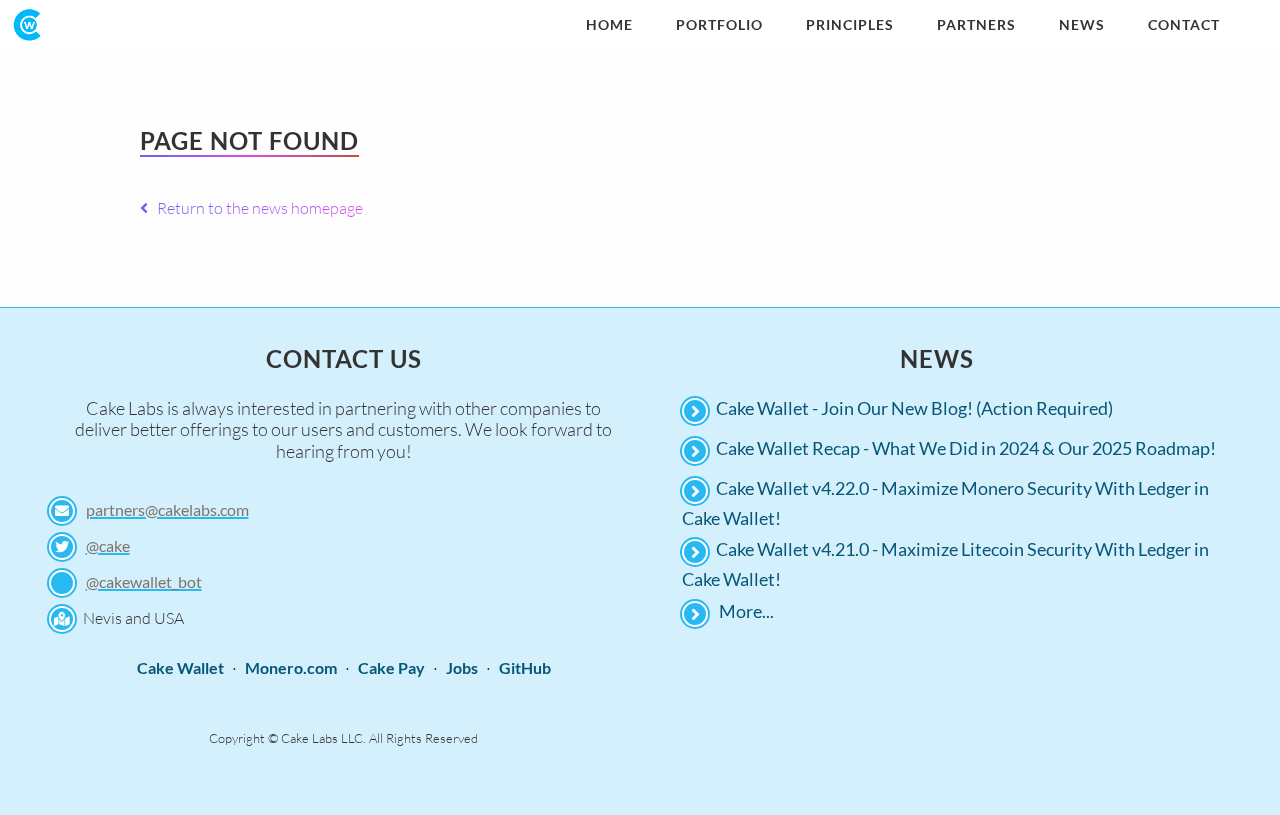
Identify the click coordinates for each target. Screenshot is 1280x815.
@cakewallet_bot (144, 581)
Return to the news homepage (255, 208)
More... (746, 611)
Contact (1184, 24)
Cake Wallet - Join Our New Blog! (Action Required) (914, 408)
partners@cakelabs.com (167, 509)
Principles (850, 24)
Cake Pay (391, 667)
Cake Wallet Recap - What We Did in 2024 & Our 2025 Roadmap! (966, 448)
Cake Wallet (180, 667)
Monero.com (291, 667)
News (1082, 24)
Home (609, 24)
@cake (108, 545)
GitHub (525, 667)
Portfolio (719, 24)
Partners (976, 24)
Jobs (462, 667)
